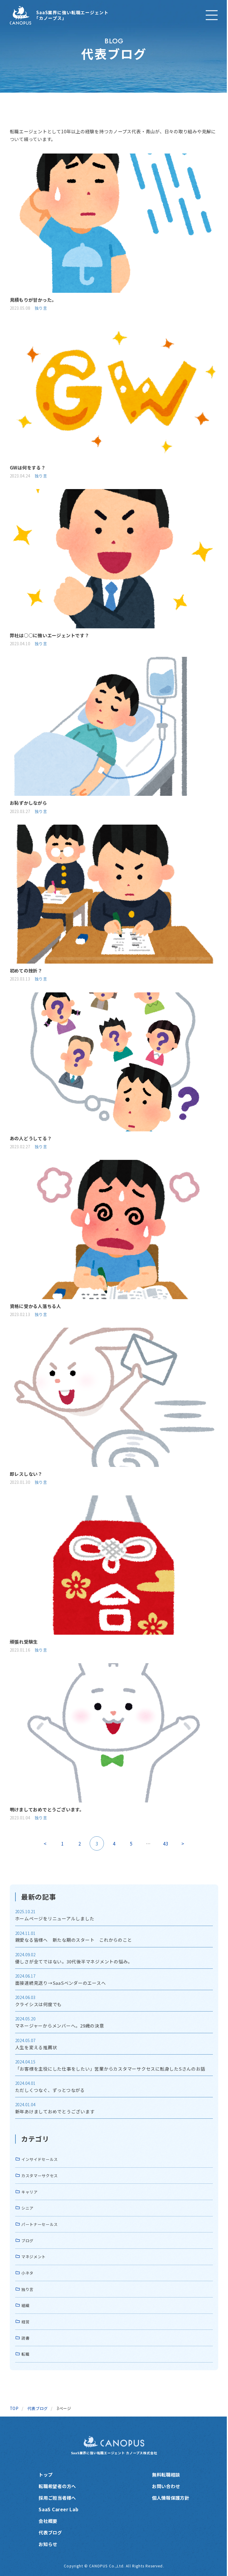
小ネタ (27, 2273)
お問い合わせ (166, 2486)
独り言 (41, 308)
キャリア (30, 2192)
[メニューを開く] (212, 15)
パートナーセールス (40, 2224)
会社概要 (48, 2521)
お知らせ (48, 2544)
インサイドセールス (40, 2159)
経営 (25, 2322)
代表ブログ (50, 2532)
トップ (46, 2474)
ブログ (27, 2241)
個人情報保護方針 (171, 2498)
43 (166, 1843)
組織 (25, 2305)
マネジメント (34, 2257)
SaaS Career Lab (58, 2509)
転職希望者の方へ (57, 2486)
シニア (27, 2208)
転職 (25, 2354)
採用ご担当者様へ (57, 2498)
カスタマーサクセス (40, 2176)
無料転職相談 (166, 2474)
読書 (25, 2338)
